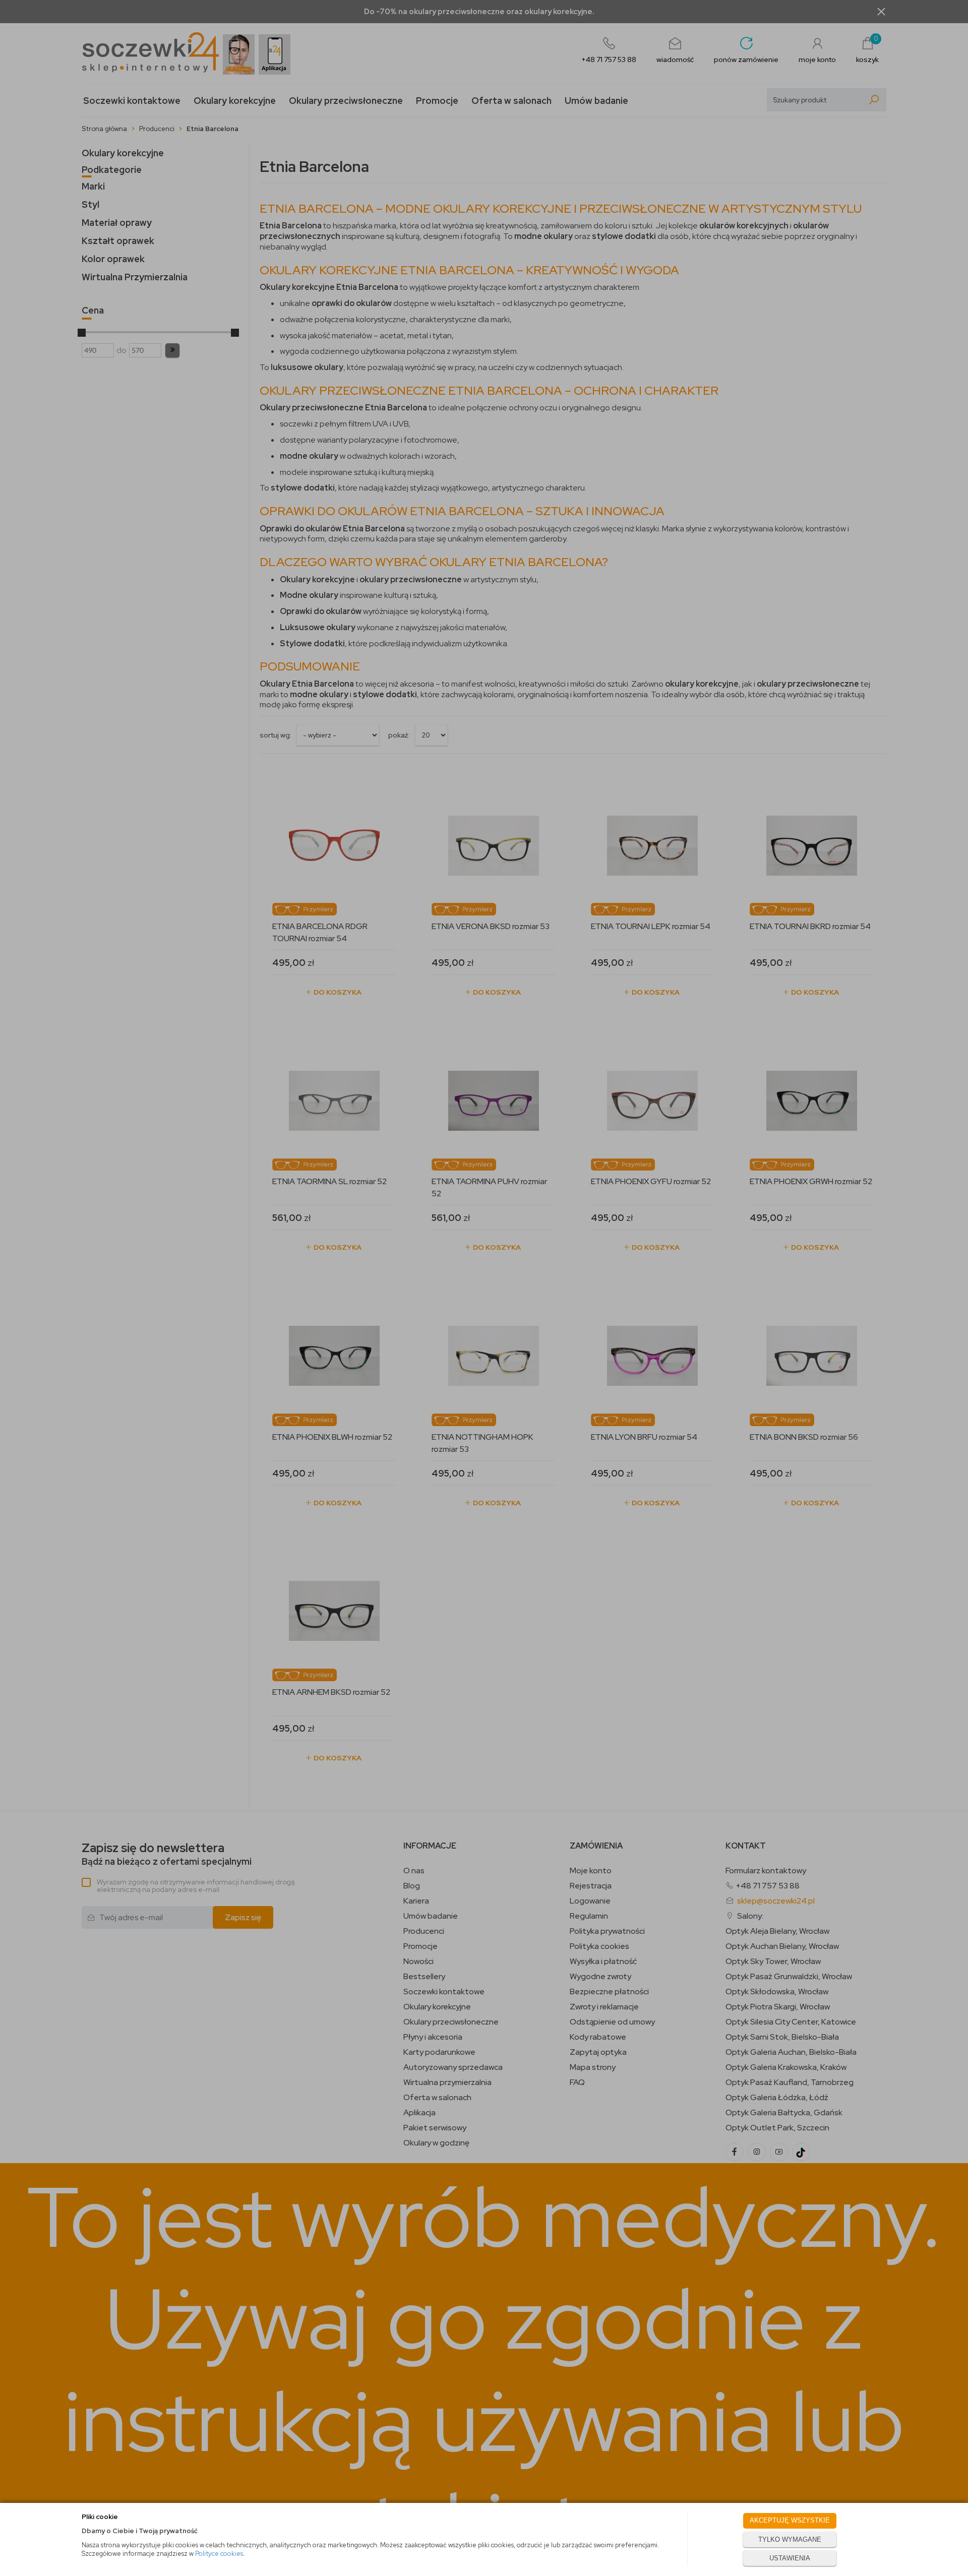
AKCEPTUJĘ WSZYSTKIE (790, 2520)
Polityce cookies (219, 2554)
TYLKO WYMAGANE (790, 2539)
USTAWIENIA (790, 2558)
